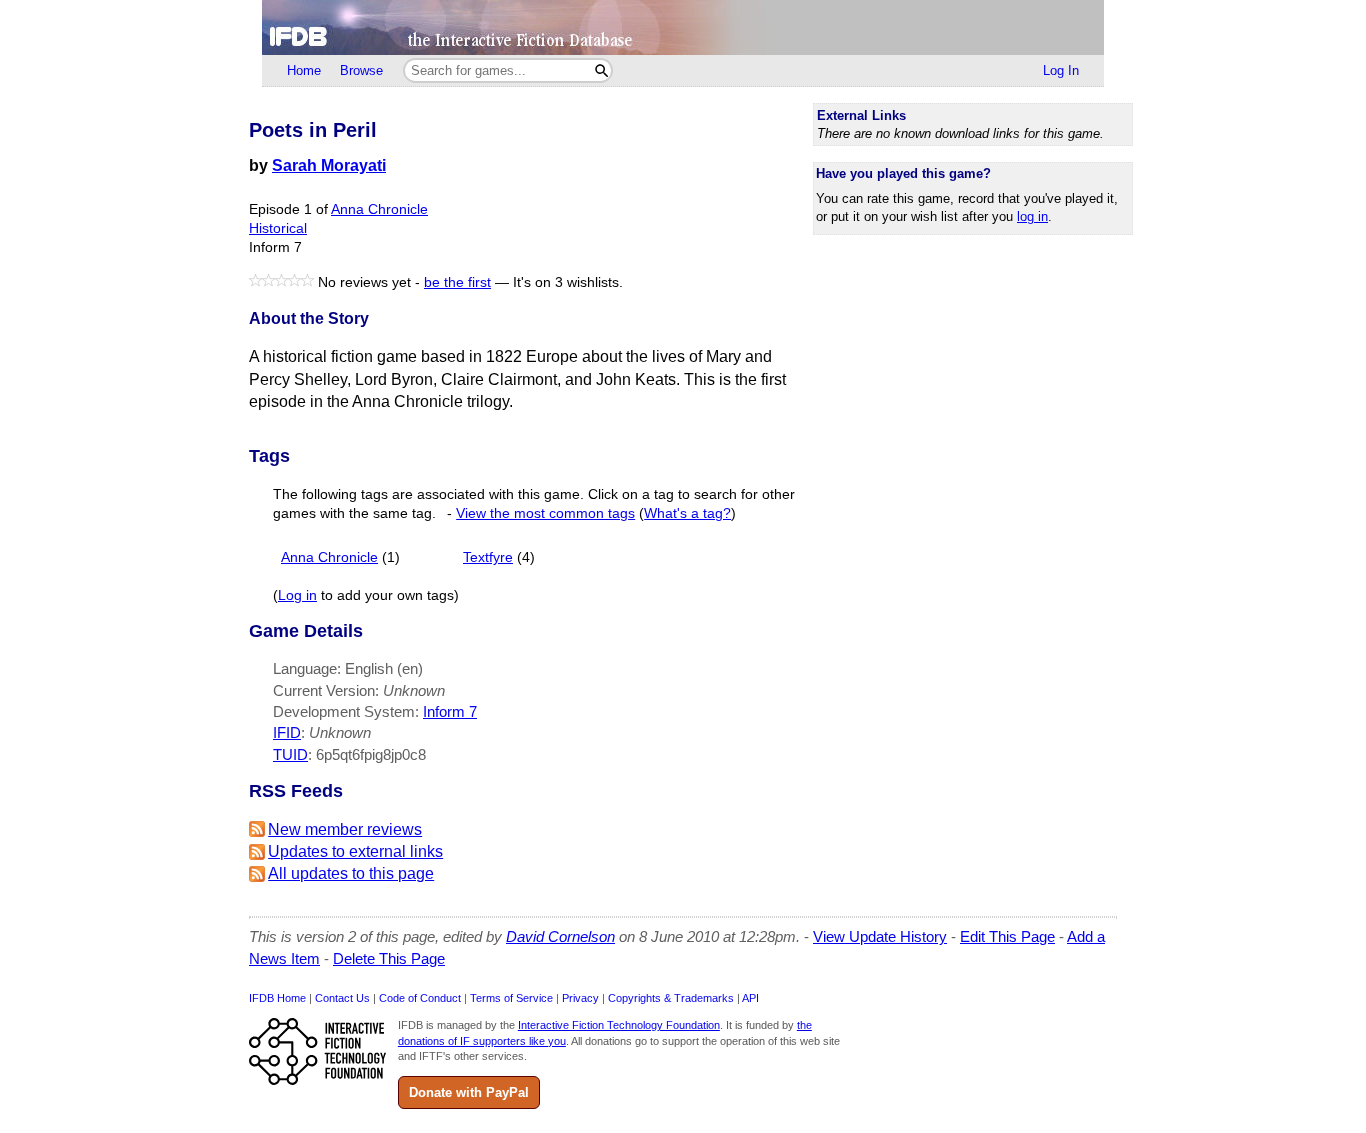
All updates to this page (351, 873)
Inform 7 (450, 711)
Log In (1061, 70)
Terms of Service (511, 998)
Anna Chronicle (379, 209)
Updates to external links (355, 851)
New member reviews (345, 829)
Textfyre (488, 557)
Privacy (580, 998)
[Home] (683, 27)
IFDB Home (277, 998)
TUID (290, 754)
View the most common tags (545, 513)
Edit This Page (1007, 936)
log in (1032, 216)
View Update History (880, 936)
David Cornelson (560, 936)
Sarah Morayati (329, 165)
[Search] (601, 70)
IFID (287, 732)
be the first (457, 282)
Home (304, 70)
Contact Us (342, 998)
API (750, 998)
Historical (278, 228)
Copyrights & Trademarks (671, 998)
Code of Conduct (420, 998)
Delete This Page (389, 958)
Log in (297, 595)
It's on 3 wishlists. (568, 282)
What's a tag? (687, 513)
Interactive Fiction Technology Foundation (619, 1025)
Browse (361, 70)
